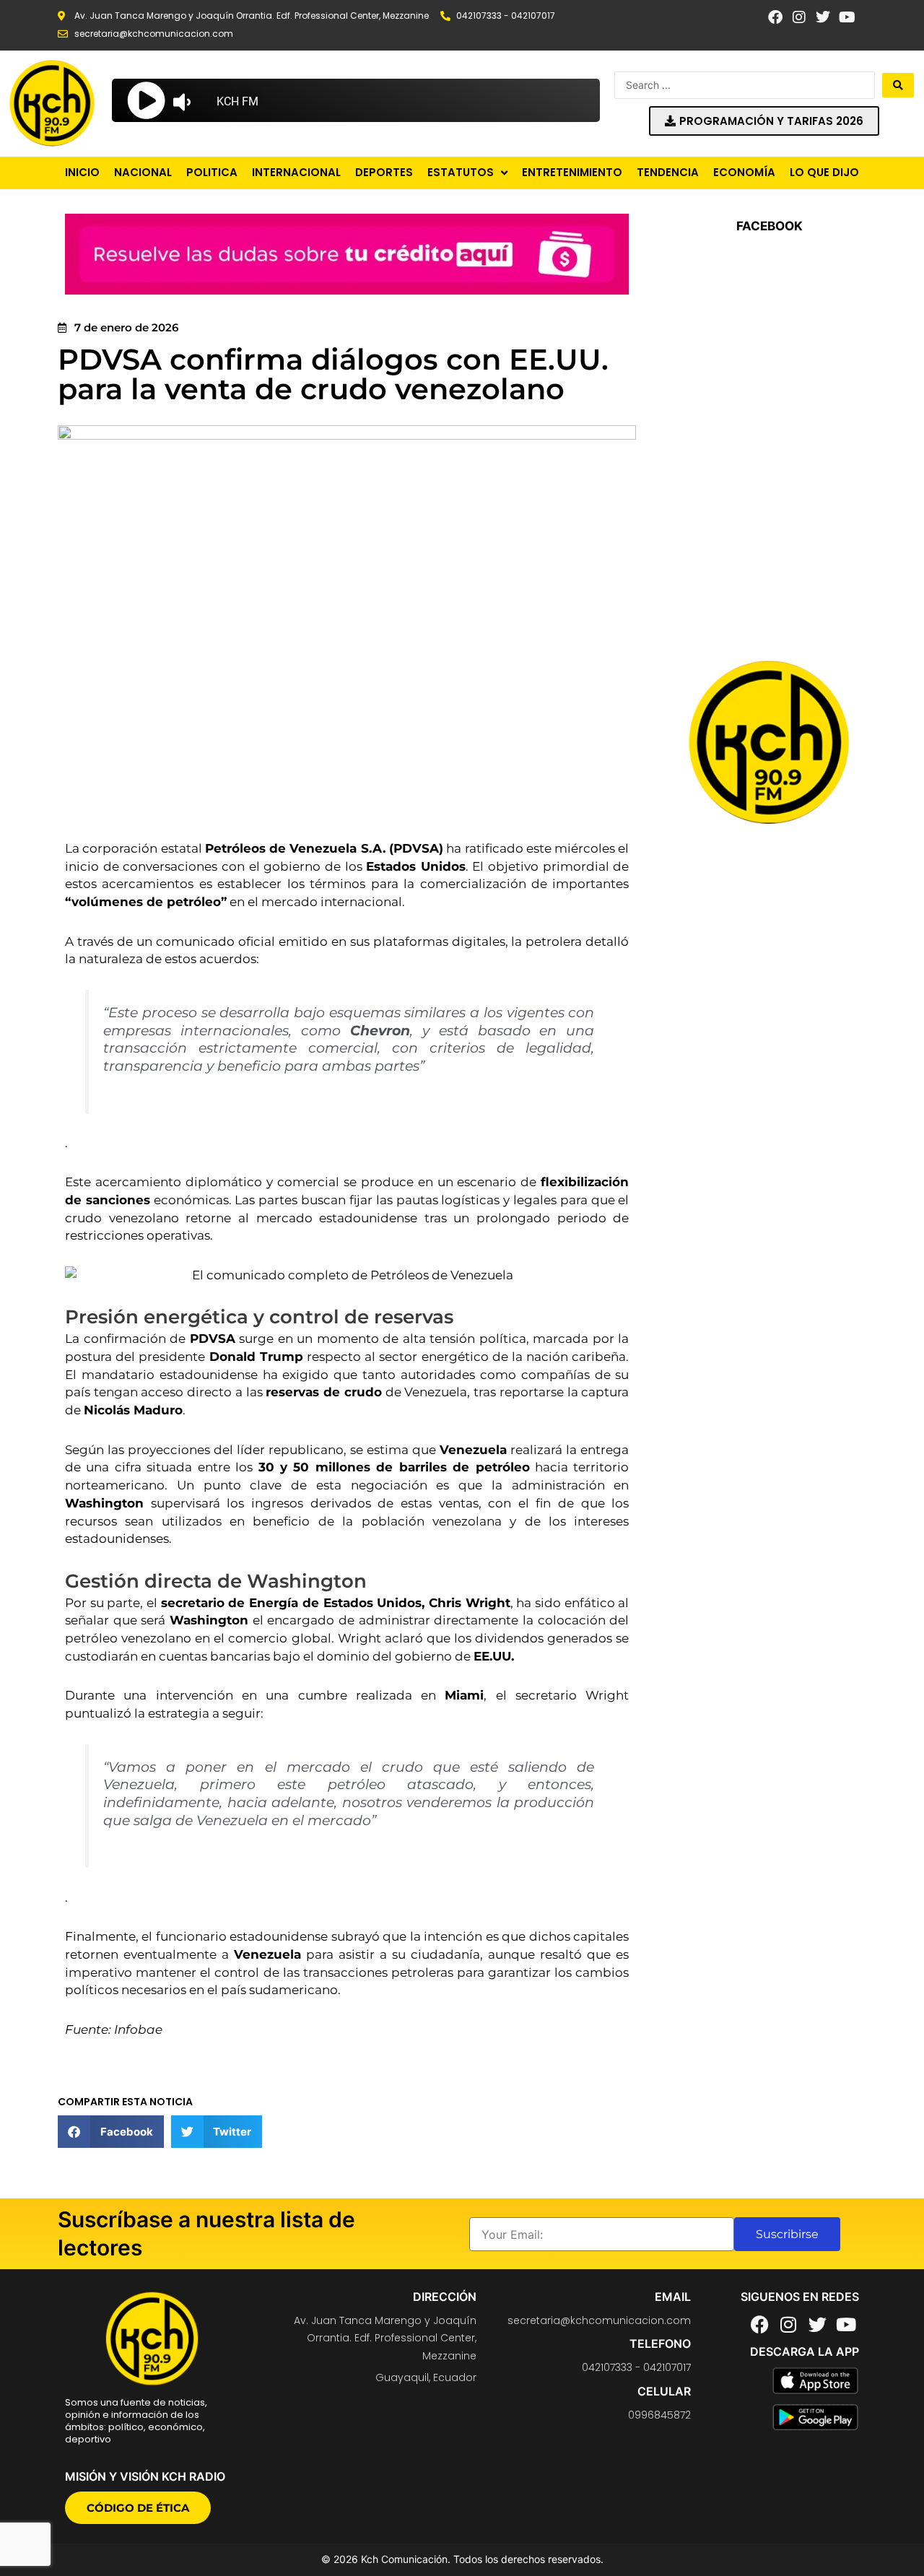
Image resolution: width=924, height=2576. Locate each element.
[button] (111, 2132)
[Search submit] (898, 85)
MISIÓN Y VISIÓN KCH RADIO (145, 2476)
